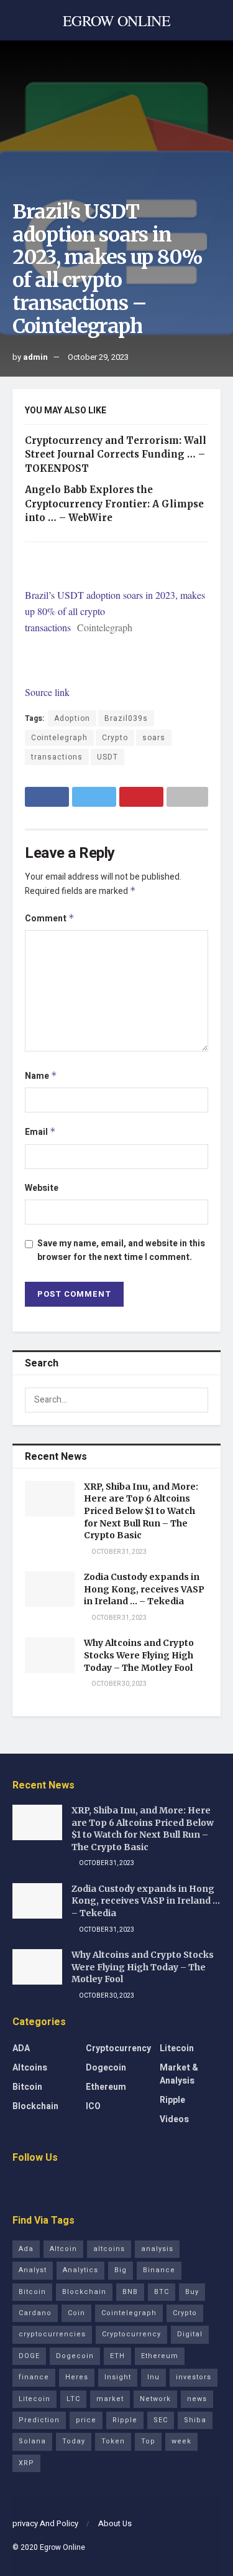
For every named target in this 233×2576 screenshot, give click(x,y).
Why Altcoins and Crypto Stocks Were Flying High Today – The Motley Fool (139, 1655)
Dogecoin (106, 2068)
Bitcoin (27, 2087)
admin (35, 357)
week (181, 2441)
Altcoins (30, 2068)
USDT (107, 757)
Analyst (33, 2270)
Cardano (35, 2313)
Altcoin (63, 2249)
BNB (130, 2292)
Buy (192, 2292)
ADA (21, 2048)
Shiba (195, 2420)
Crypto (115, 738)
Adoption (72, 718)
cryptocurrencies (52, 2334)
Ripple (172, 2100)
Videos (174, 2119)
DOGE (29, 2356)
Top (148, 2441)
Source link (47, 692)
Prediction (39, 2420)
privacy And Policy (45, 2523)
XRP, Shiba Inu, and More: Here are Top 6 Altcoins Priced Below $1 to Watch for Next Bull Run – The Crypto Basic (141, 1511)
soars (154, 738)
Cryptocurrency (118, 2048)
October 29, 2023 (98, 357)
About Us (115, 2523)
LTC (73, 2399)
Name (41, 1076)
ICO (93, 2106)
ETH (117, 2356)
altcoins (109, 2249)
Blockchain (35, 2106)
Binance (159, 2270)
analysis (157, 2249)
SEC (161, 2420)
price (86, 2420)
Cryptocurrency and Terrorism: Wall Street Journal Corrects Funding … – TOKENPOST (116, 454)
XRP (26, 2463)
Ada (26, 2249)
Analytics (80, 2270)
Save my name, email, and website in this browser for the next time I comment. (121, 1250)
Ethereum (106, 2087)
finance (34, 2377)
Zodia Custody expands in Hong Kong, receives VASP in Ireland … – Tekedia (144, 1589)
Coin (76, 2313)
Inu (153, 2377)
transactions (57, 757)
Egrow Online (62, 2547)
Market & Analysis (179, 2074)
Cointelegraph (59, 738)
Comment (50, 919)
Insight (118, 2377)
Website (42, 1188)
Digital (190, 2334)
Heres (77, 2377)
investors (194, 2377)
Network (155, 2399)
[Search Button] (196, 1400)
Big (121, 2270)
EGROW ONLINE (116, 21)
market (110, 2399)
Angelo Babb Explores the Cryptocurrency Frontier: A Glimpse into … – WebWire (114, 504)
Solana (32, 2441)
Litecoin (177, 2048)
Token (113, 2441)
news (197, 2399)
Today (74, 2441)
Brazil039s (126, 718)
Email (40, 1132)
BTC (162, 2292)
